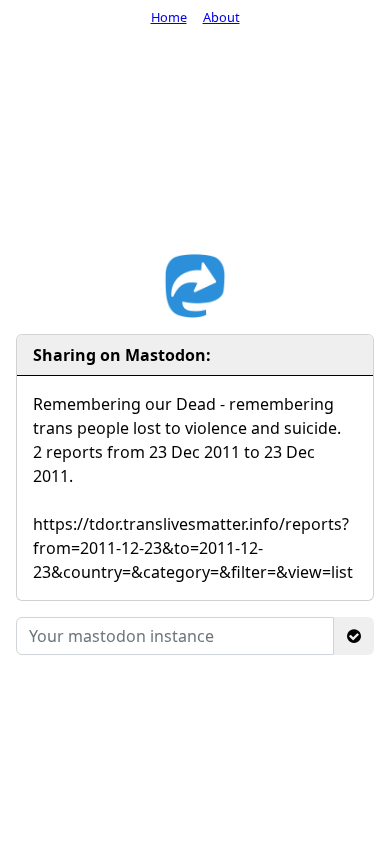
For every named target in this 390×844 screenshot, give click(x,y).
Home (169, 17)
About (221, 17)
